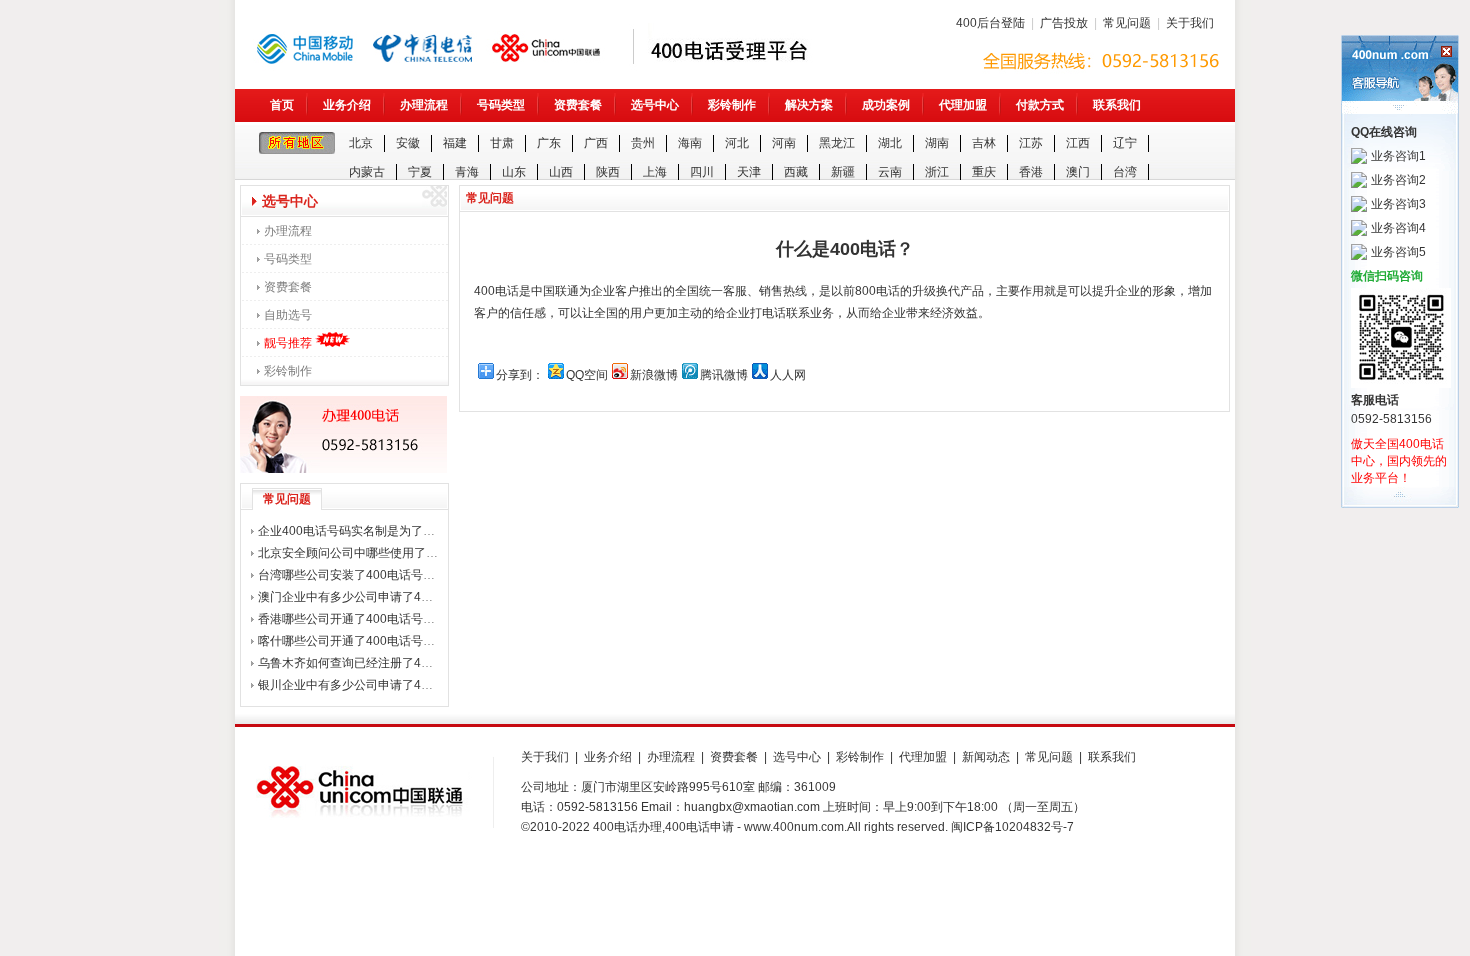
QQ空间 (587, 375)
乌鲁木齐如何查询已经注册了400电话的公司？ (382, 663)
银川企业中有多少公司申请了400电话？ (364, 685)
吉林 (984, 143)
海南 (690, 143)
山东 (514, 172)
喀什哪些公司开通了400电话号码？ (352, 641)
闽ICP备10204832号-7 (1012, 827)
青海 (467, 172)
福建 (455, 143)
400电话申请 (699, 827)
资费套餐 (578, 105)
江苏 (1031, 143)
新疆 (843, 172)
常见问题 (1127, 23)
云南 (890, 172)
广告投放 (1064, 23)
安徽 (408, 143)
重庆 (984, 172)
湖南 (937, 143)
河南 (784, 143)
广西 (596, 143)
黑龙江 (837, 143)
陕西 (608, 172)
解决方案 (809, 105)
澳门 (1078, 172)
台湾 (1125, 172)
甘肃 (502, 143)
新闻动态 (986, 757)
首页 (282, 105)
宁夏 (420, 172)
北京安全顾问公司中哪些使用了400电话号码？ (382, 553)
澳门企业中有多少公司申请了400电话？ (364, 597)
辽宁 (1125, 143)
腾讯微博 (724, 375)
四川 (702, 172)
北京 (361, 143)
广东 (549, 143)
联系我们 (1117, 105)
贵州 (643, 143)
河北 (737, 143)
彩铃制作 (732, 105)
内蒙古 (367, 172)
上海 (655, 172)
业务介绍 (347, 105)
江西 (1078, 143)
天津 (749, 172)
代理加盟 (963, 105)
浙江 (937, 172)
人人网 (788, 375)
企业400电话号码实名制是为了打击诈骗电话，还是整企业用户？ (430, 531)
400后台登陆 (990, 23)
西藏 (796, 172)
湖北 (890, 143)
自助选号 (288, 315)
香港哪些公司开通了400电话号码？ (352, 619)
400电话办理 (627, 827)
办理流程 (424, 105)
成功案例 (886, 105)
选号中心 (655, 105)
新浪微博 (654, 375)
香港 (1031, 172)
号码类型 (501, 105)
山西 (561, 172)
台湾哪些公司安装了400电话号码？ (352, 575)
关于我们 (1190, 23)
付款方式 (1040, 105)
